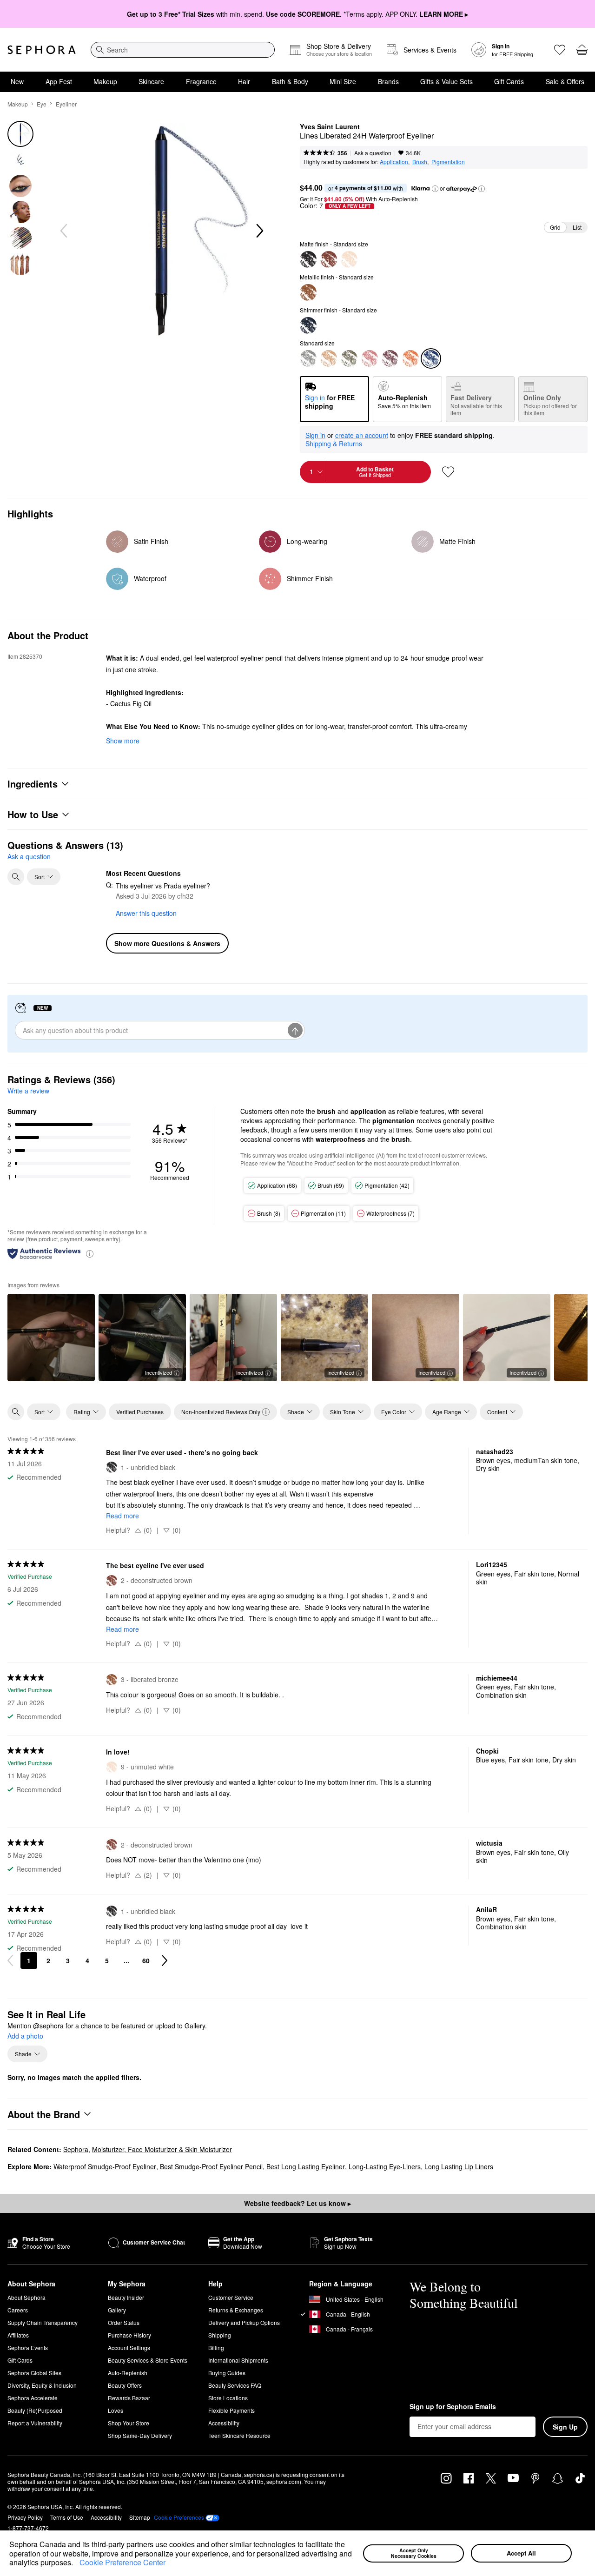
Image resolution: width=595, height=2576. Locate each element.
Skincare (151, 81)
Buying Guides (227, 2373)
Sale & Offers (565, 81)
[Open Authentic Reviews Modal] (90, 1253)
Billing (216, 2348)
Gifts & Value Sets (446, 81)
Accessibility (224, 2423)
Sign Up (565, 2427)
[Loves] (560, 50)
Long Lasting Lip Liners (459, 2166)
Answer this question (146, 913)
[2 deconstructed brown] (329, 259)
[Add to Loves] (448, 472)
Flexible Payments (231, 2410)
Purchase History (129, 2335)
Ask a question (373, 153)
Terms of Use (67, 2517)
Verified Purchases (140, 1412)
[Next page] (165, 1960)
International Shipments (238, 2360)
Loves (116, 2410)
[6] (329, 358)
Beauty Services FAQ (235, 2385)
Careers (18, 2310)
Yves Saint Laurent (330, 127)
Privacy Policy (25, 2517)
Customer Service (231, 2297)
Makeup (105, 81)
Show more (123, 741)
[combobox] (183, 50)
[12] (308, 358)
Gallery (117, 2310)
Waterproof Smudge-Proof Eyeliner (105, 2166)
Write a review (28, 1091)
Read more (122, 1516)
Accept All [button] (521, 2553)
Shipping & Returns (334, 444)
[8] (349, 358)
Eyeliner (66, 104)
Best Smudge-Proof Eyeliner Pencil (211, 2166)
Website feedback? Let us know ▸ (297, 2203)
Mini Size (343, 81)
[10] (410, 358)
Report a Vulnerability (35, 2423)
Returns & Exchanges (236, 2310)
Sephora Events (28, 2348)
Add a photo (25, 2036)
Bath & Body (290, 81)
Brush (420, 162)
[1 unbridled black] (308, 259)
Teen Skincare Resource (239, 2435)
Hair (244, 81)
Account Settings (129, 2348)
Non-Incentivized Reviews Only (221, 1412)
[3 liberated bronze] (308, 292)
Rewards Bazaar (129, 2398)
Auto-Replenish (128, 2373)
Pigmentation (448, 162)
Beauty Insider (126, 2297)
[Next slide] (259, 231)
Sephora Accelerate (33, 2398)
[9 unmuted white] (349, 259)
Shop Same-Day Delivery (140, 2435)
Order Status (124, 2322)
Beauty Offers (125, 2385)
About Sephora (26, 2297)
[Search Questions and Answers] (16, 877)
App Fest (59, 81)
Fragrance (201, 81)
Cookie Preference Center (122, 2562)
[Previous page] (10, 1960)
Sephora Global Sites (34, 2373)
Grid (555, 227)
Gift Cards (509, 81)
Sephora (76, 2149)
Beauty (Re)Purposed (35, 2410)
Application (394, 162)
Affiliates (18, 2335)
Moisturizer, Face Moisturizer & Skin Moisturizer (162, 2149)
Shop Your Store (129, 2423)
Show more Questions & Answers (167, 943)
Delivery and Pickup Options (244, 2322)
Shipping (220, 2335)
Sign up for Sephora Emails (453, 2407)
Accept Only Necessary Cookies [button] (414, 2553)
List (577, 227)
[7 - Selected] (431, 358)
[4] (370, 358)
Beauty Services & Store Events (148, 2360)
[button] (76, 2563)
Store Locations (228, 2398)
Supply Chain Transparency (43, 2322)
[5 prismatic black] (308, 325)
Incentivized (159, 1372)
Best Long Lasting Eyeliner (306, 2166)
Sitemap (140, 2517)
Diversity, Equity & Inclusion (42, 2385)
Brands (388, 81)
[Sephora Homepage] (42, 50)
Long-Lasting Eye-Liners (385, 2166)
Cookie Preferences (179, 2517)
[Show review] (51, 1338)
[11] (390, 358)
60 (146, 1960)
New (17, 81)
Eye (42, 104)
